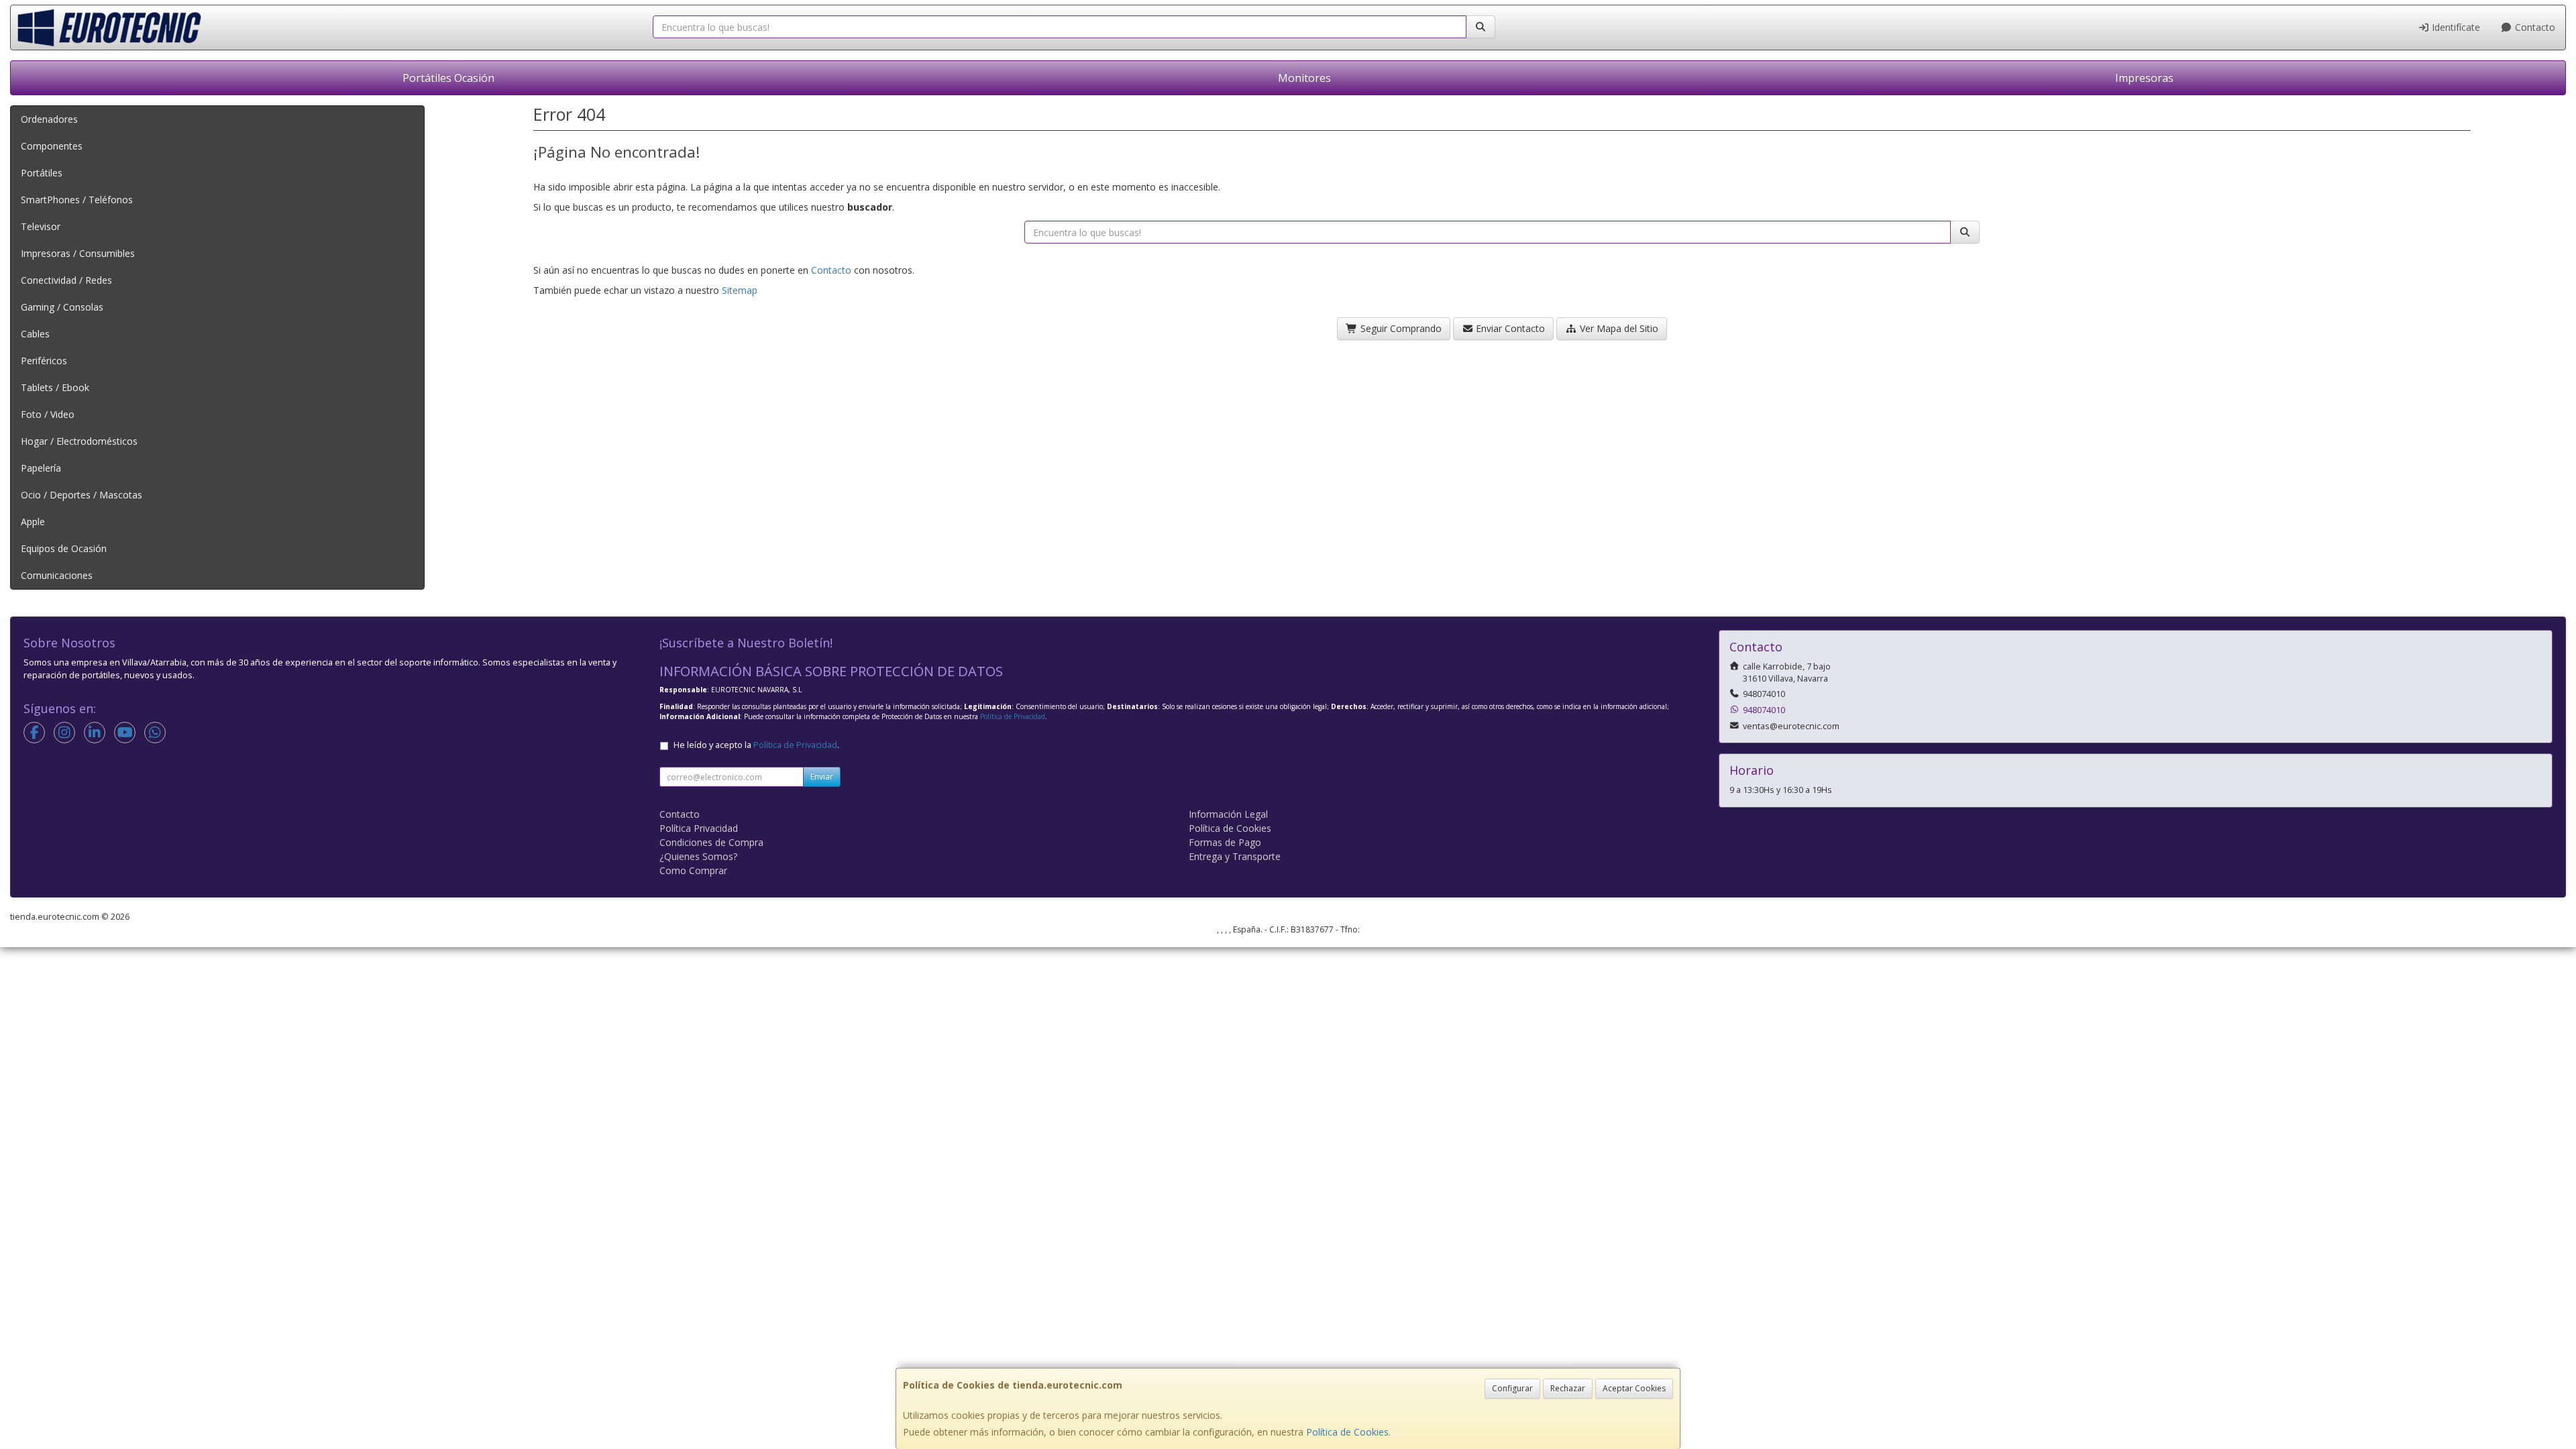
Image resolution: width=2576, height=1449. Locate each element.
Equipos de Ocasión (64, 548)
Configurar (1512, 1388)
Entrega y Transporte (1235, 856)
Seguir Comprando (1400, 328)
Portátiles (42, 173)
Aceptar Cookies (1634, 1388)
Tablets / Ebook (55, 387)
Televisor (41, 226)
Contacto (2534, 27)
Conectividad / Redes (66, 280)
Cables (35, 334)
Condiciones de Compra (711, 842)
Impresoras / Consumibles (78, 253)
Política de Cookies (1347, 1432)
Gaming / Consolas (62, 307)
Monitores (1304, 78)
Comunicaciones (57, 575)
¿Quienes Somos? (698, 856)
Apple (33, 522)
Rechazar (1568, 1388)
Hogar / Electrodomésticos (79, 441)
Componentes (52, 146)
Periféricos (44, 361)
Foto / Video (48, 414)
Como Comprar (693, 870)
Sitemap (740, 290)
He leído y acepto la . (756, 745)
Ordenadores (49, 119)
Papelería (41, 468)
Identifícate (2455, 27)
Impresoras (2144, 78)
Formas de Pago (1225, 842)
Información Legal (1228, 814)
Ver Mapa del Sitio (1618, 328)
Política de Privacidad (1013, 716)
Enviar (822, 776)
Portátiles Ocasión (448, 78)
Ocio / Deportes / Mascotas (82, 495)
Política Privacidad (699, 828)
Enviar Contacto (1509, 328)
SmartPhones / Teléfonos (77, 200)
